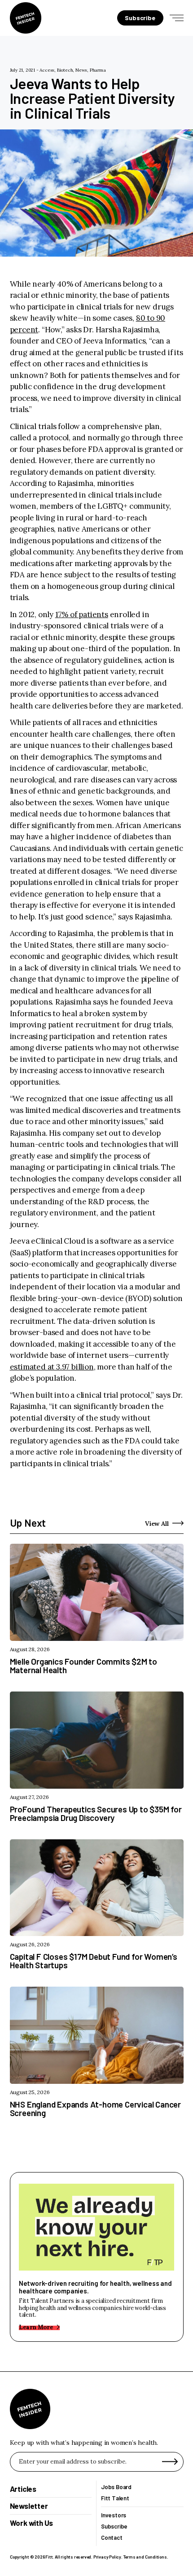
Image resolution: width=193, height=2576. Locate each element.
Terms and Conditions (145, 2557)
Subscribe (114, 2527)
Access (47, 70)
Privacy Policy (107, 2557)
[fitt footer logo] (30, 2409)
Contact (112, 2538)
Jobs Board (116, 2487)
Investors (114, 2515)
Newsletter (29, 2506)
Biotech (65, 70)
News (81, 70)
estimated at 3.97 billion (52, 1367)
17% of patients (82, 614)
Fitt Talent (115, 2498)
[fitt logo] (26, 18)
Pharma (98, 70)
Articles (23, 2489)
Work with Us (32, 2523)
